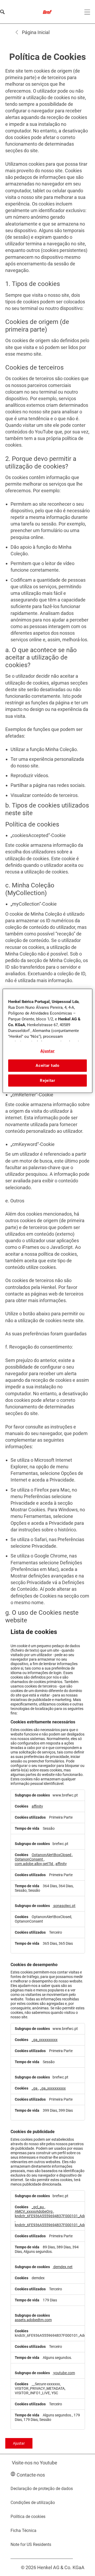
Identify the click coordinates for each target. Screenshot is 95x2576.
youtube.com (64, 2373)
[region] (47, 1041)
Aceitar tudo (47, 1066)
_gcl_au (38, 2207)
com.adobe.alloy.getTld (34, 1864)
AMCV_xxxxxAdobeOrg (34, 2212)
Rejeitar (47, 1081)
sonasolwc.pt (64, 1906)
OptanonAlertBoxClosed (52, 1855)
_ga (35, 2088)
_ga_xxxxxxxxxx (45, 2040)
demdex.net (63, 2267)
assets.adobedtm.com (33, 2320)
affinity (37, 1806)
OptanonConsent (29, 1859)
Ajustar (19, 2443)
